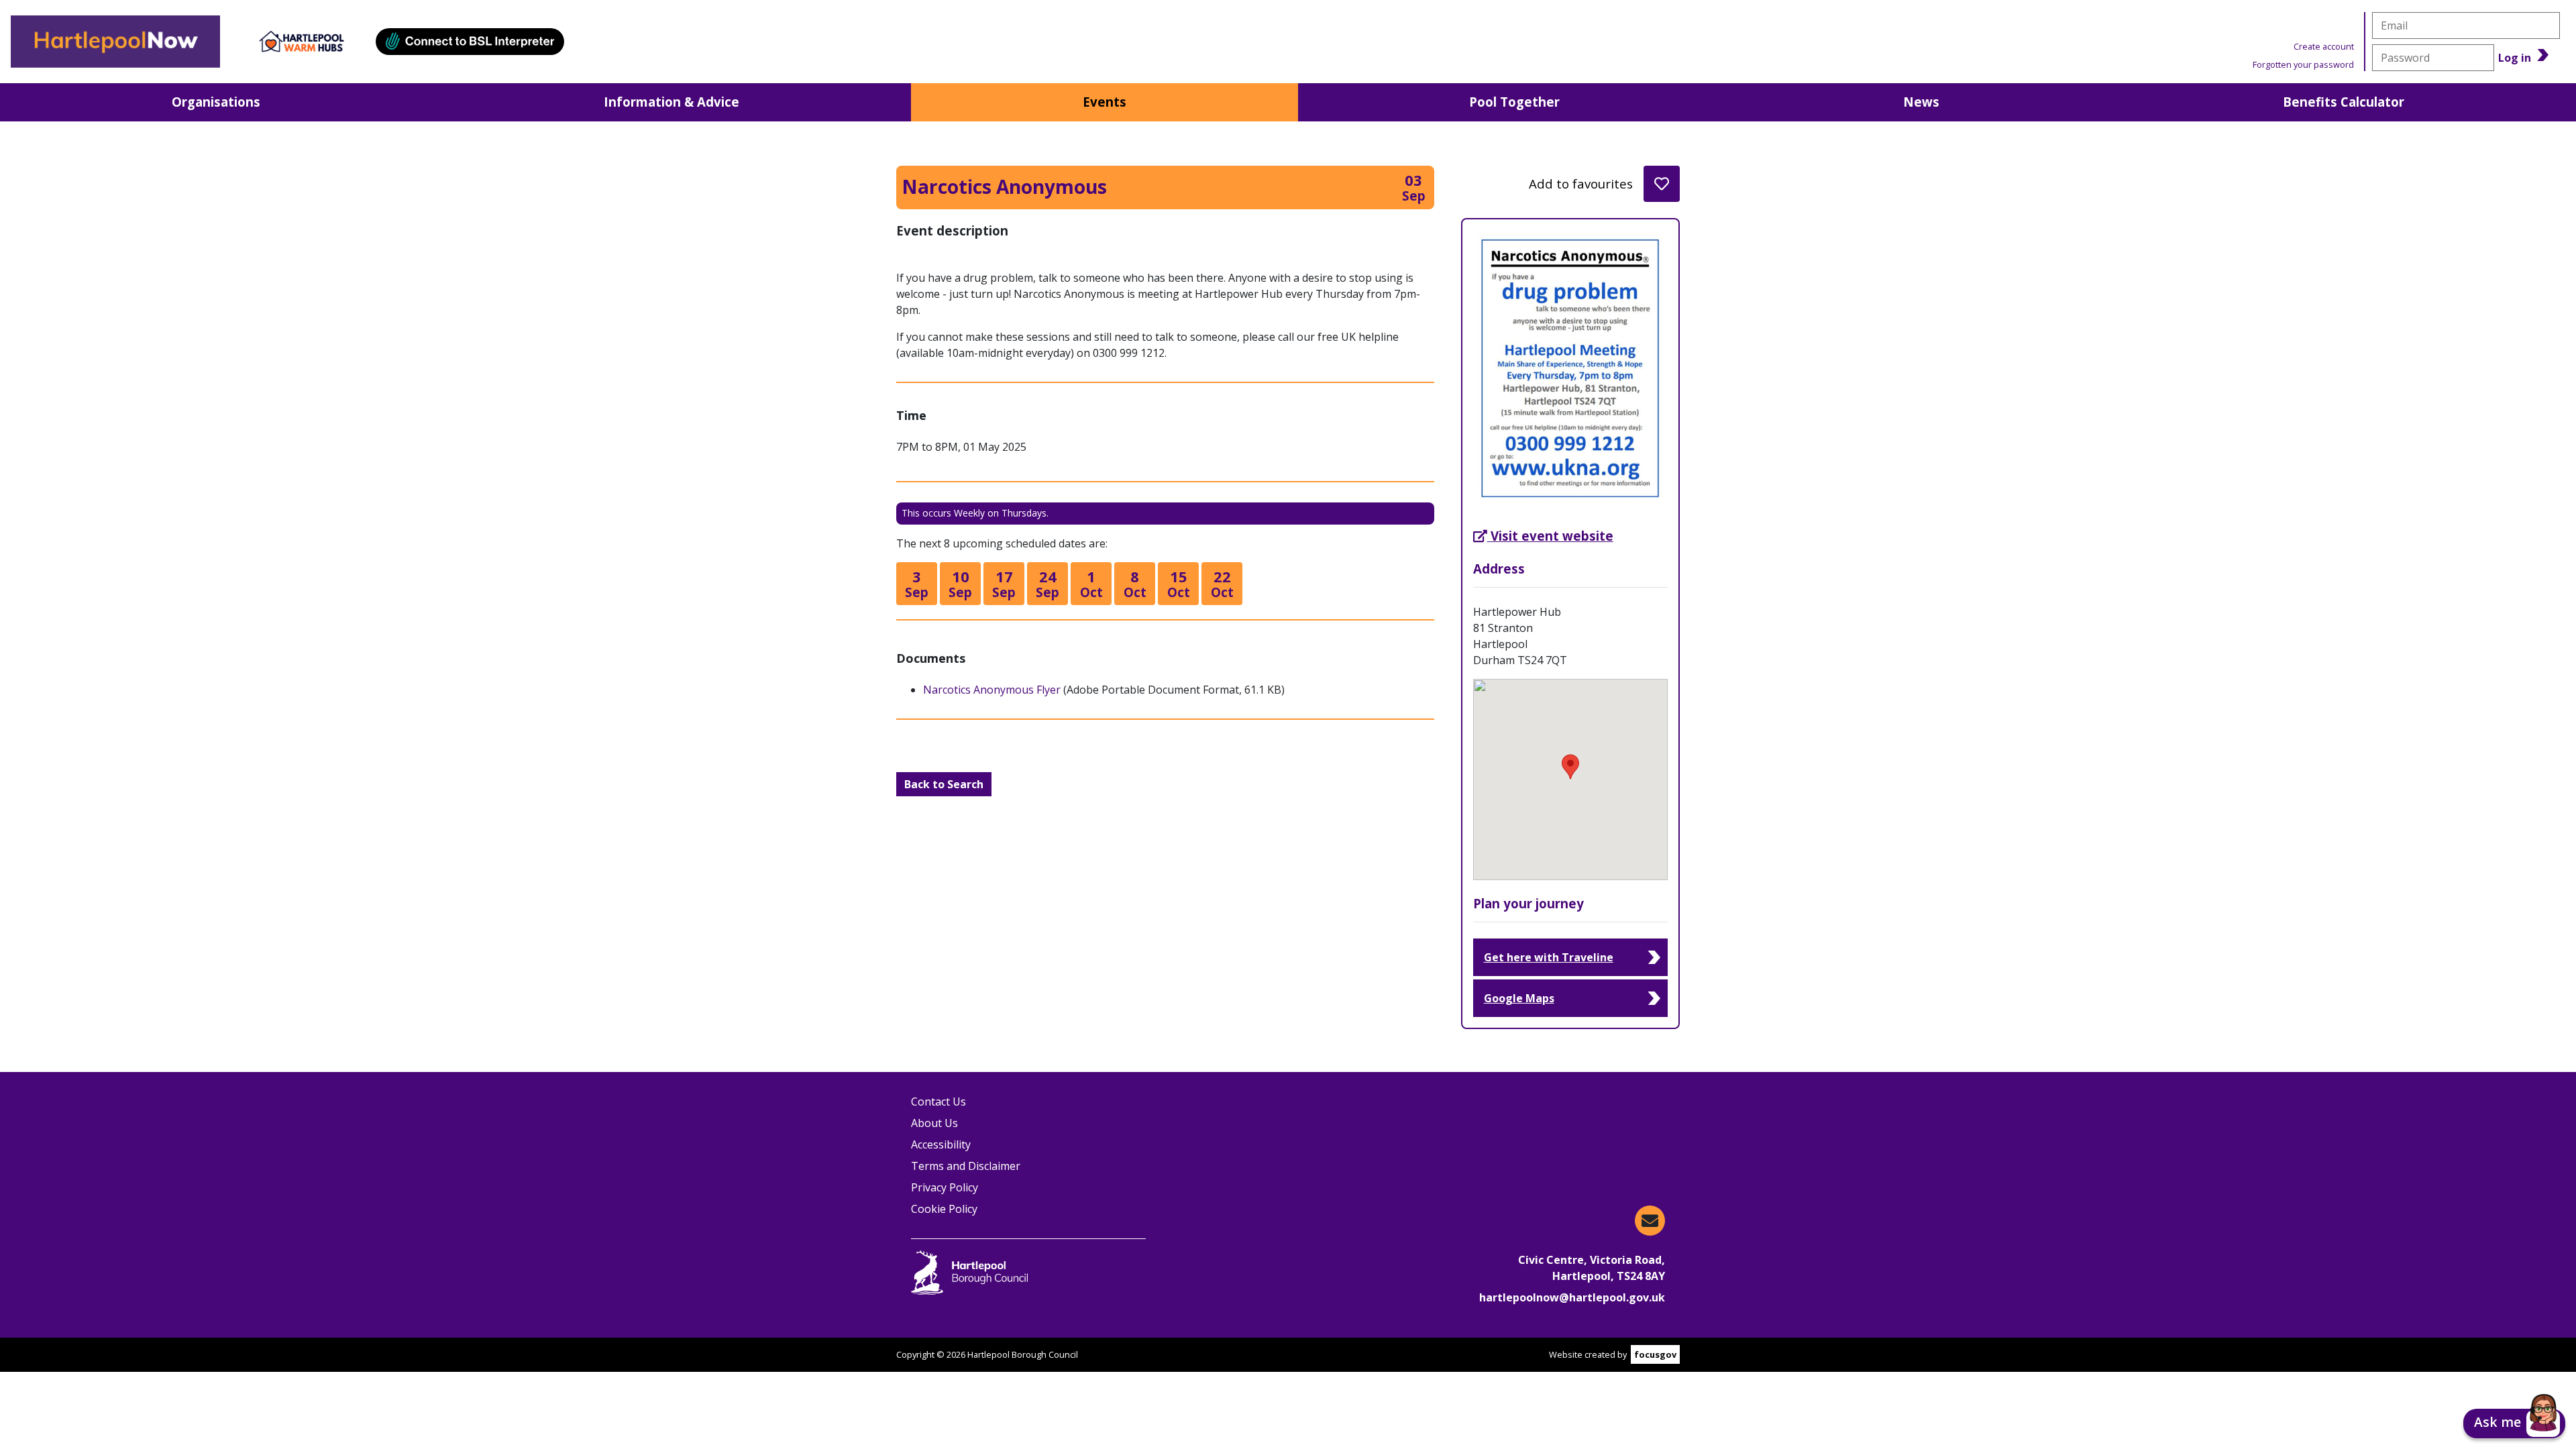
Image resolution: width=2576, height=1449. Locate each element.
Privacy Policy (945, 1187)
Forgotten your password (2303, 64)
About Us (934, 1123)
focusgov (1655, 1354)
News (1921, 102)
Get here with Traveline (1549, 957)
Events (1105, 102)
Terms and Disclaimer (966, 1166)
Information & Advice (672, 102)
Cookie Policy (944, 1209)
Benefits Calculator (2344, 102)
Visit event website (1552, 536)
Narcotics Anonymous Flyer (992, 690)
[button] (2514, 1424)
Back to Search (944, 784)
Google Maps (1519, 998)
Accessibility (941, 1144)
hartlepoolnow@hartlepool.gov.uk (1572, 1297)
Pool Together (1514, 102)
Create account (2324, 46)
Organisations (216, 102)
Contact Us (938, 1102)
